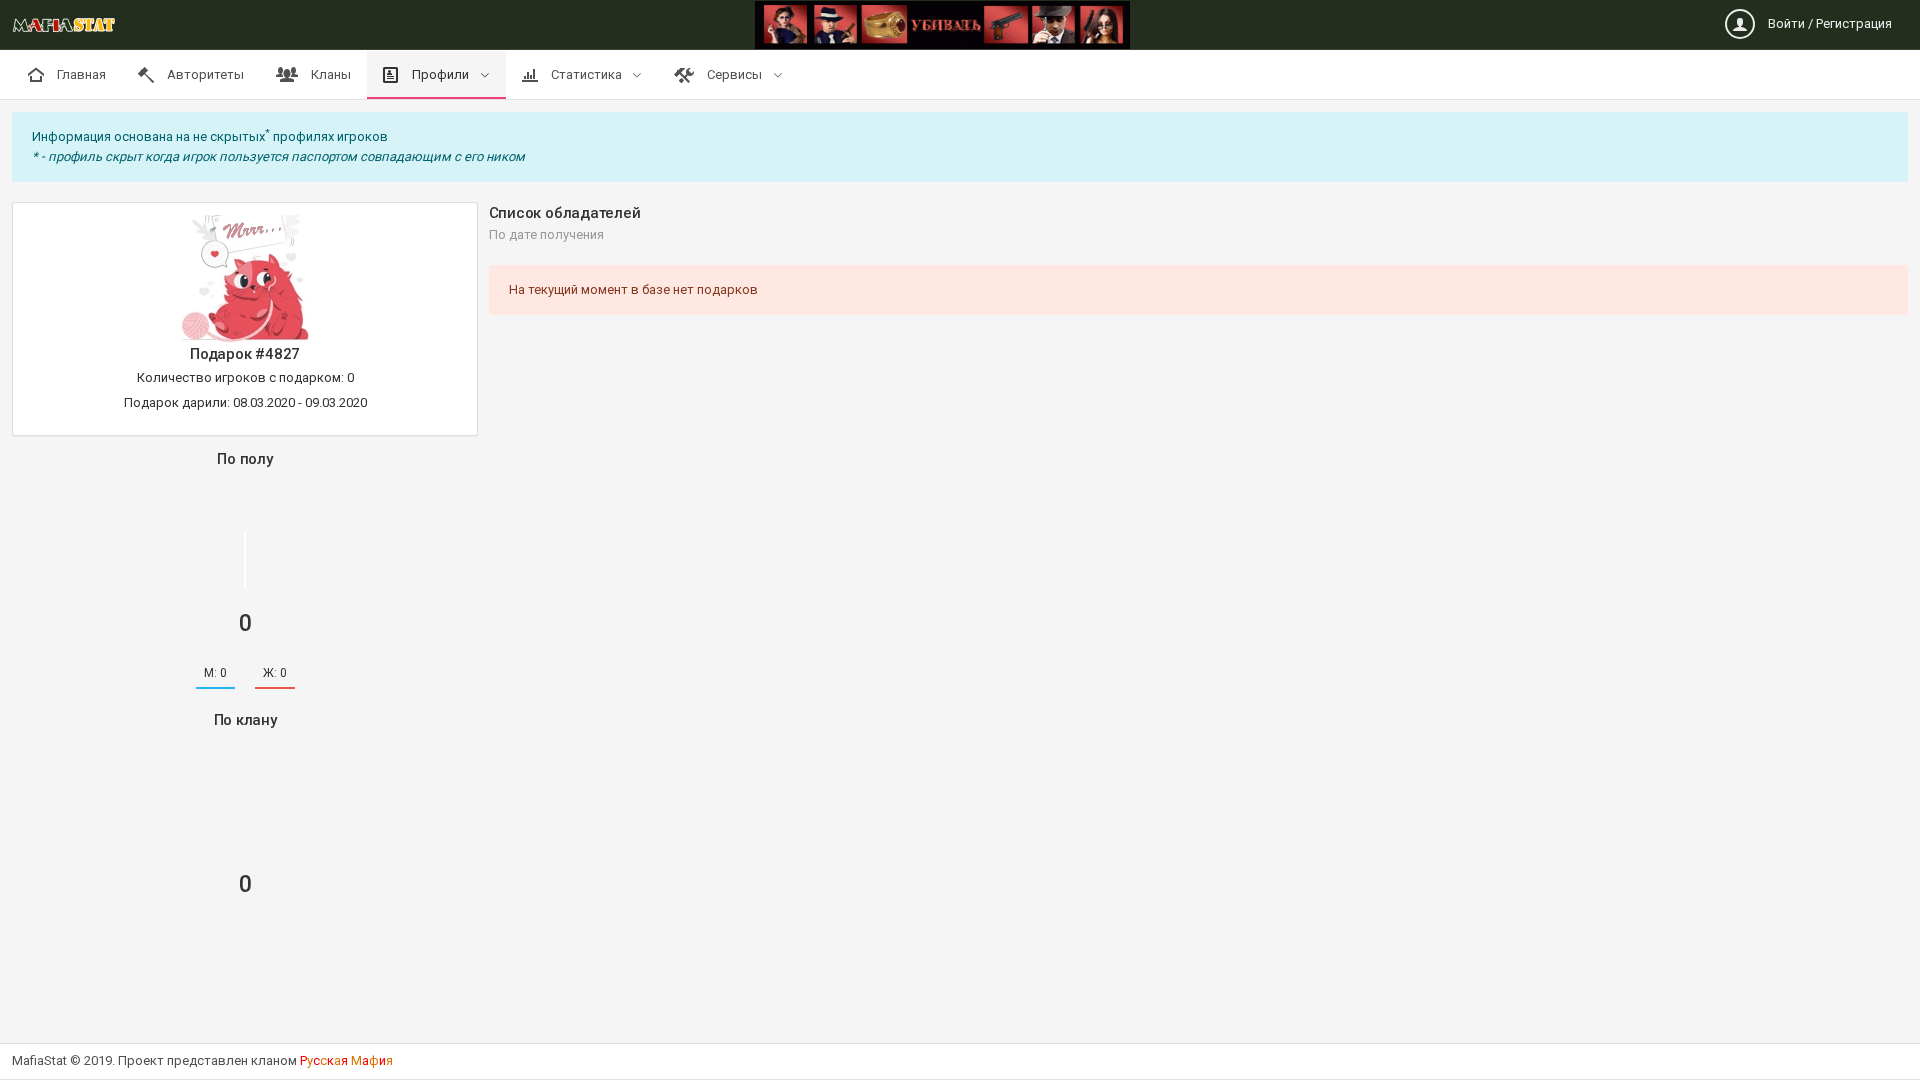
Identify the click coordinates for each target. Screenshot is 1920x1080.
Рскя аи (346, 1060)
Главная (80, 74)
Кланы (329, 74)
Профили (440, 74)
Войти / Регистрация (1828, 23)
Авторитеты (204, 74)
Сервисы (734, 74)
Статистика (586, 74)
